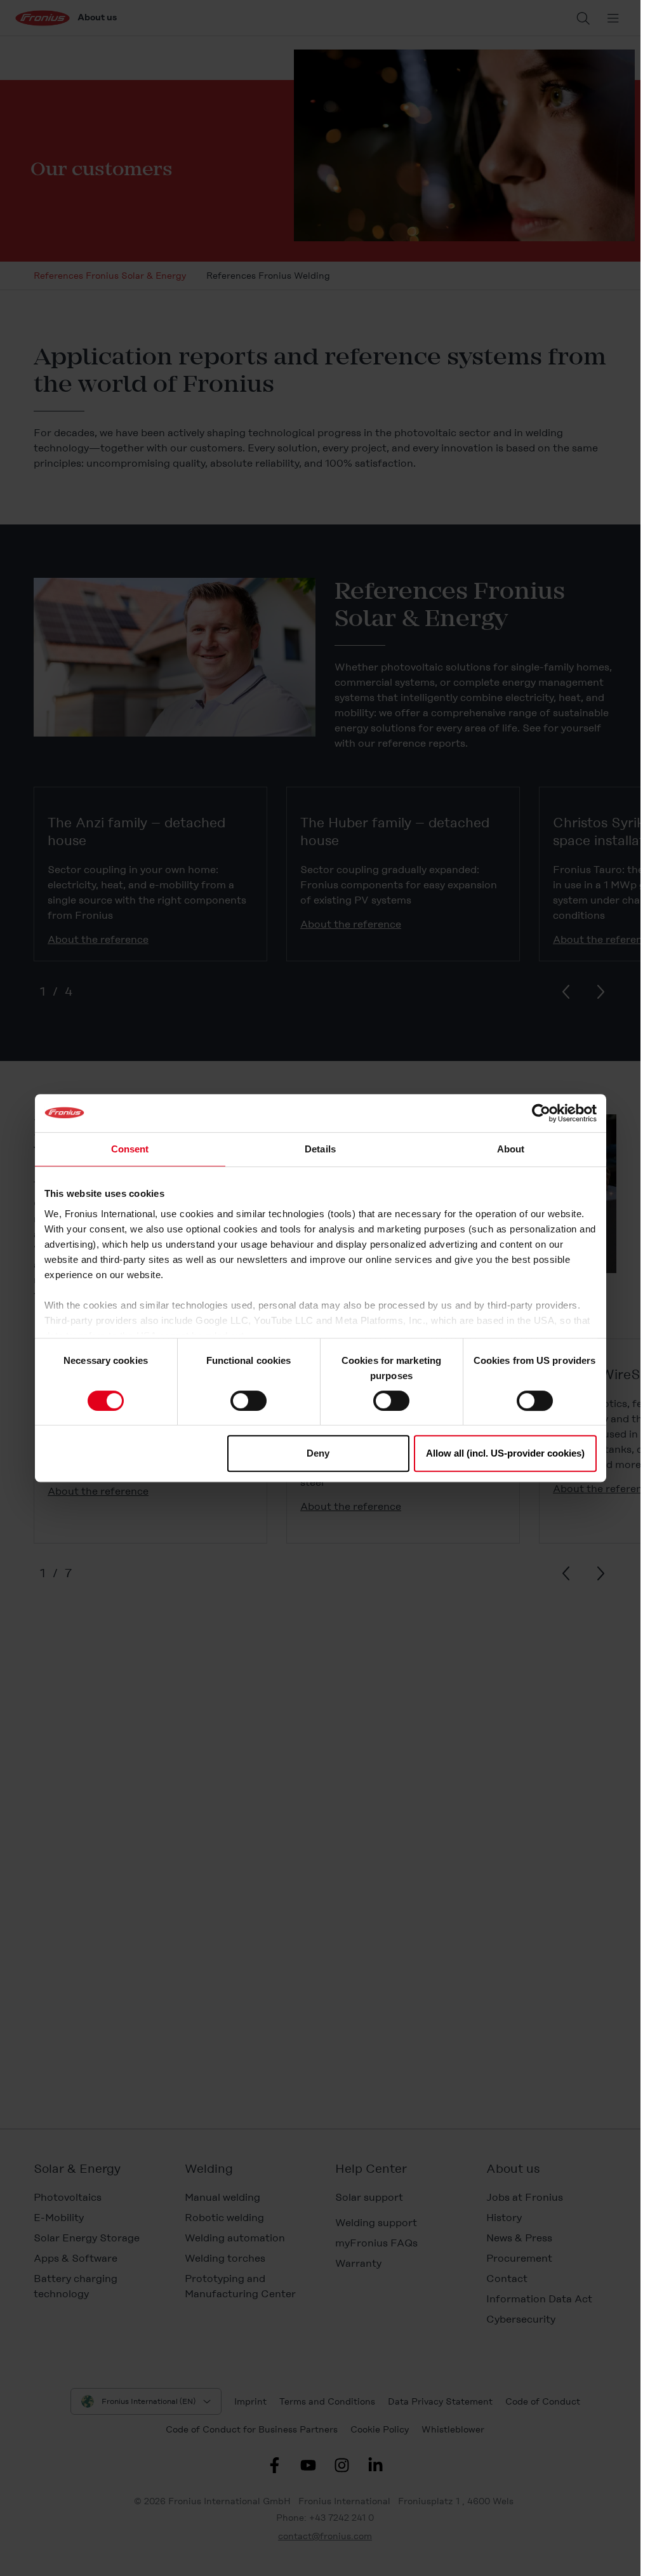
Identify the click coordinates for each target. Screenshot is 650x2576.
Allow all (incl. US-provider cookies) (505, 1453)
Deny (318, 1453)
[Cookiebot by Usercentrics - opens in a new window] (541, 1113)
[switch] (249, 1401)
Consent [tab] (130, 1149)
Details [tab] (320, 1149)
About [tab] (511, 1149)
